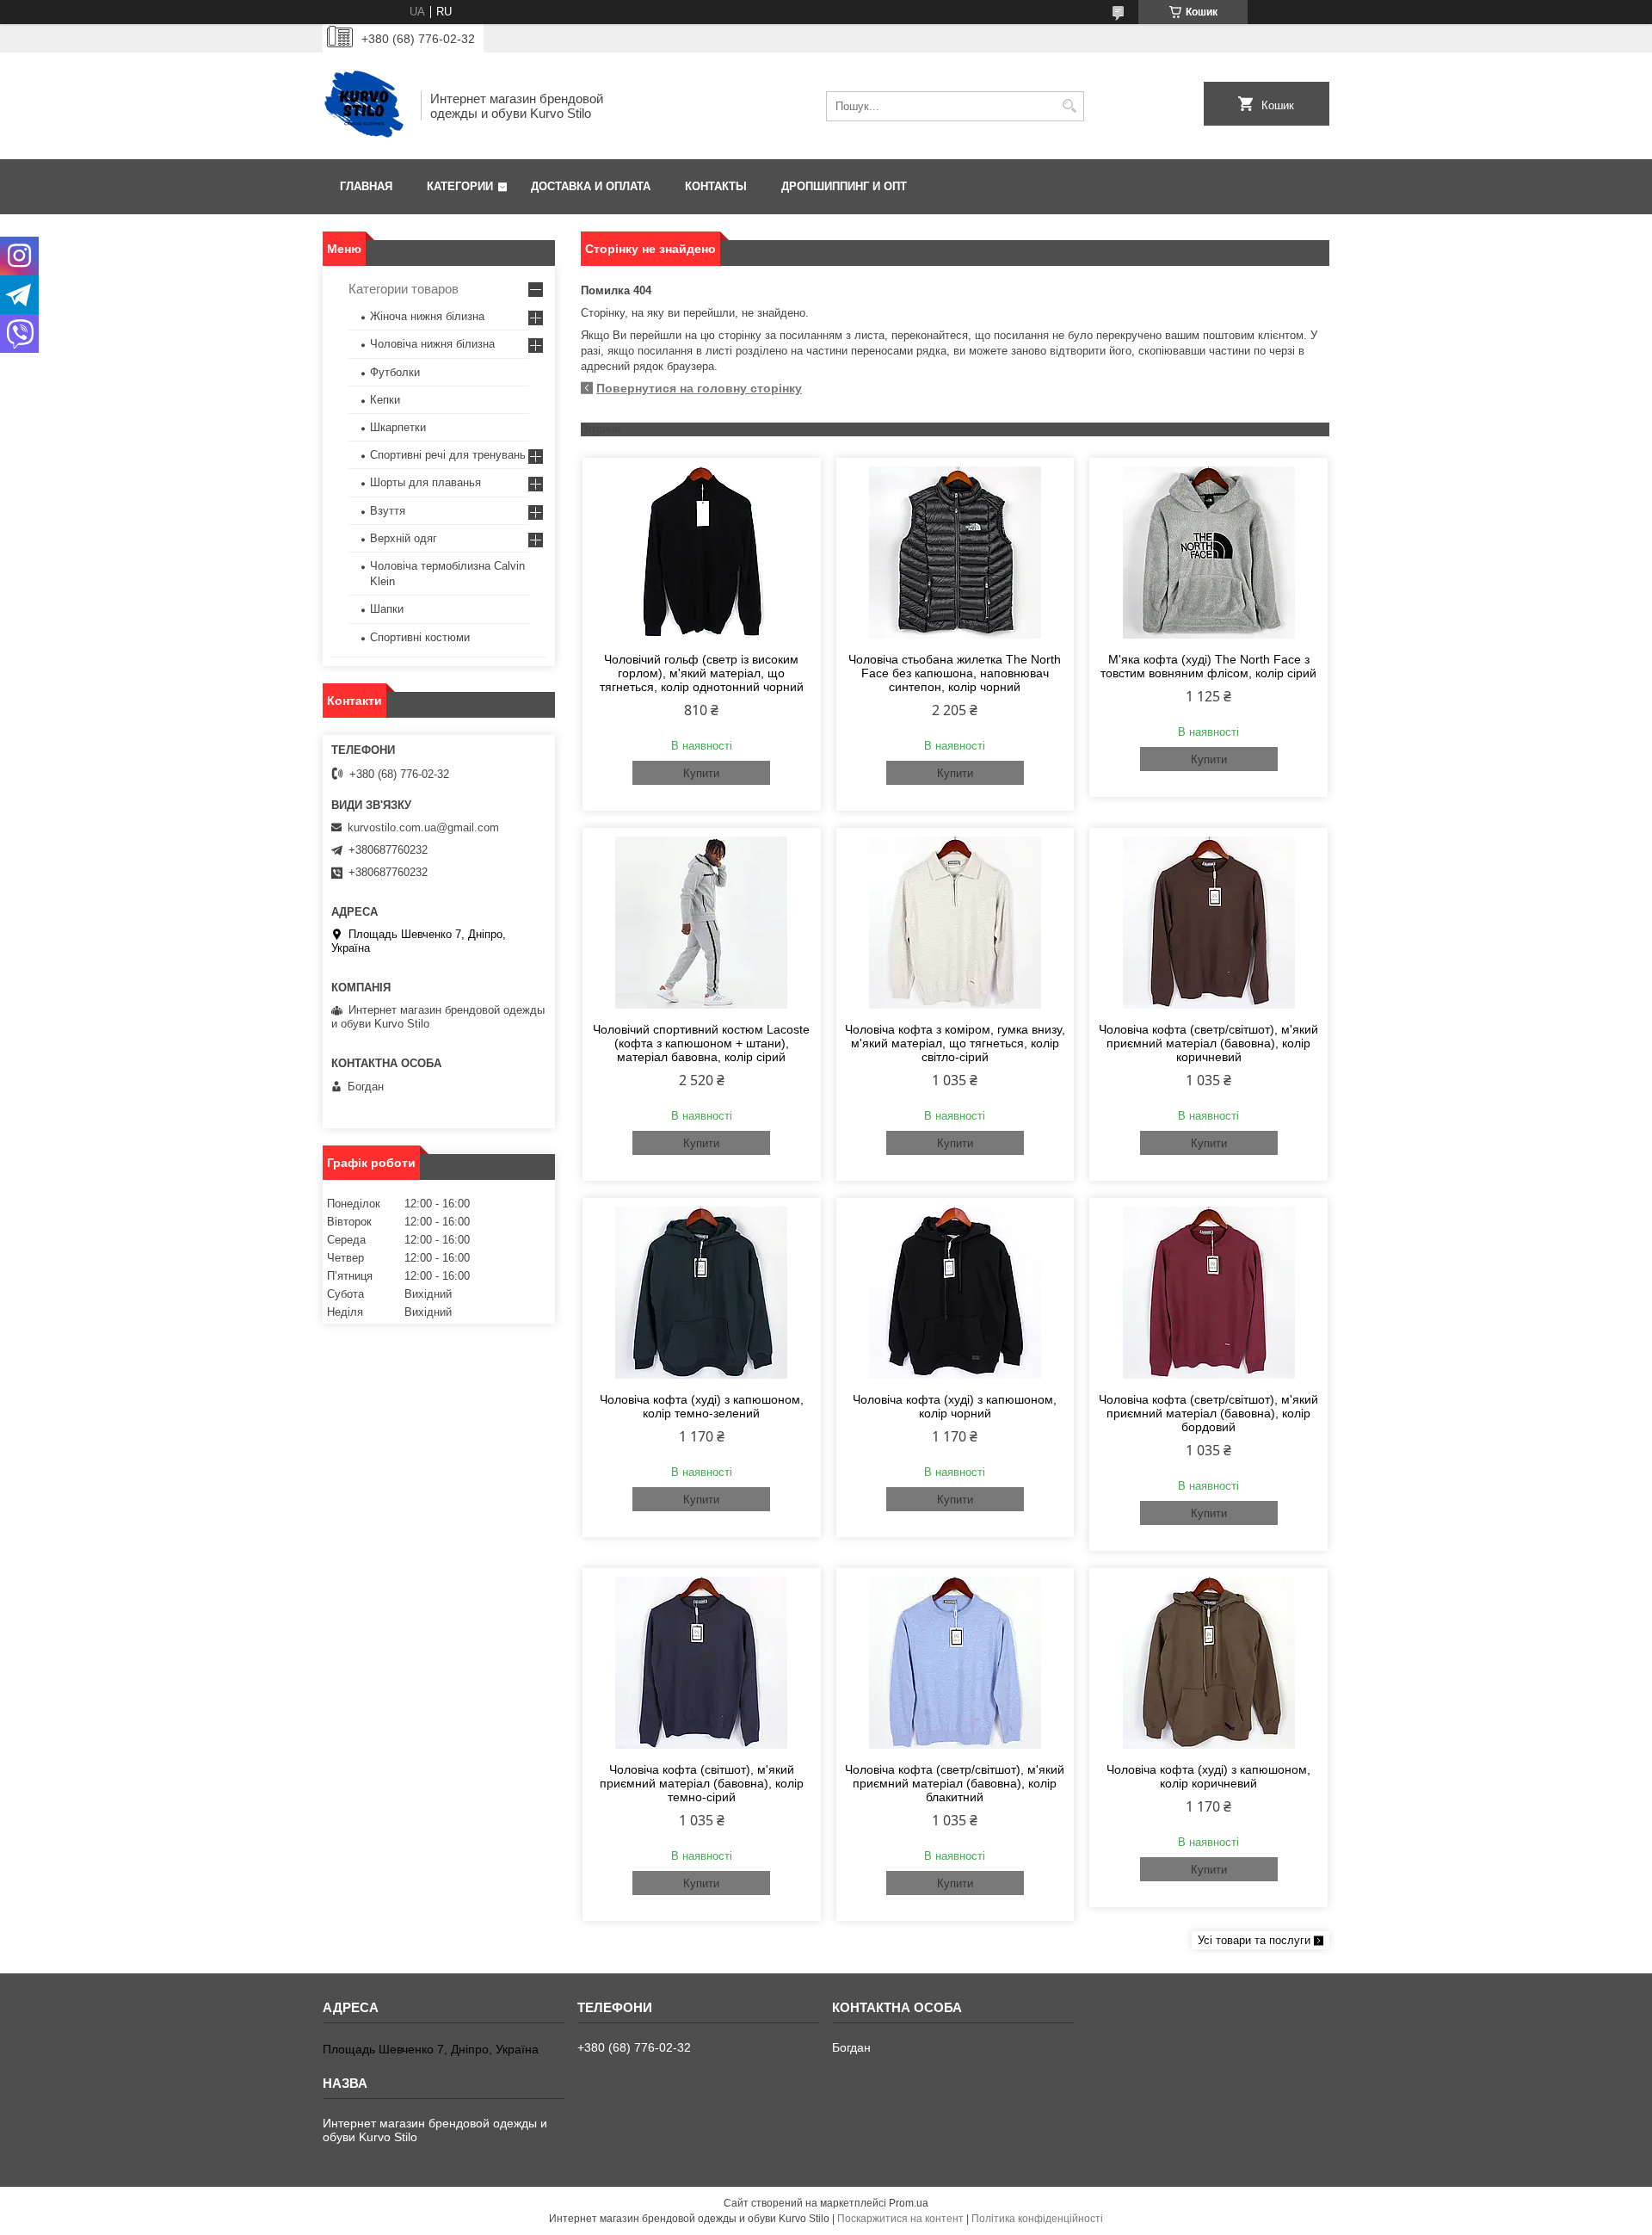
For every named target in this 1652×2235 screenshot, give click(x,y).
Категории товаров (404, 289)
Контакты (716, 186)
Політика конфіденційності (1037, 2219)
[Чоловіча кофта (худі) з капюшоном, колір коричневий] (1208, 1663)
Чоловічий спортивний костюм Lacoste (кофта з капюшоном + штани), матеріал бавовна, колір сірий (701, 1043)
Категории (460, 186)
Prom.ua (909, 2203)
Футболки (395, 372)
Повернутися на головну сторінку (699, 388)
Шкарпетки (398, 427)
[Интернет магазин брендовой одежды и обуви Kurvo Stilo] (366, 106)
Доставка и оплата (591, 186)
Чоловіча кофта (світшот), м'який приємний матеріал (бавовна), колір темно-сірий (702, 1783)
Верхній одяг (404, 538)
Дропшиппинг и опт (844, 186)
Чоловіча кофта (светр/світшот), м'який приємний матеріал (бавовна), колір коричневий (1208, 1043)
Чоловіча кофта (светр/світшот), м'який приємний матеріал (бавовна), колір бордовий (1208, 1413)
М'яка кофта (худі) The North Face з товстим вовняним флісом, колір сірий (1208, 666)
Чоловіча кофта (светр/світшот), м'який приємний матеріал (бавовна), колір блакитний (955, 1783)
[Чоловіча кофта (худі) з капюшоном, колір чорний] (955, 1293)
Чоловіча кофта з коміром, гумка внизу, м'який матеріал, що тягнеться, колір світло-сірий (955, 1043)
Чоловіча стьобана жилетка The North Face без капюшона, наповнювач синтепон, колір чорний (955, 673)
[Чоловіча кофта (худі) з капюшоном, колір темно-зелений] (702, 1293)
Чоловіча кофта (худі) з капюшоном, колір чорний (955, 1406)
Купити (701, 773)
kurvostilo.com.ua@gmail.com (423, 827)
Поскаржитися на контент (900, 2219)
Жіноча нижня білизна (427, 316)
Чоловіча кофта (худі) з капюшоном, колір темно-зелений (702, 1406)
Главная (366, 186)
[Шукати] (1069, 106)
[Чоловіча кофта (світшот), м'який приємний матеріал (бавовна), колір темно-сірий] (702, 1663)
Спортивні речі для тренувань (448, 455)
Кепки (385, 400)
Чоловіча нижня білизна (432, 344)
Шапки (387, 609)
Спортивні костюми (420, 637)
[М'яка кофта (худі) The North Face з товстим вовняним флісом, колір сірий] (1208, 553)
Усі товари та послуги (1254, 1940)
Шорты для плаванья (425, 482)
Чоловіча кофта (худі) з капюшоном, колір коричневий (1208, 1776)
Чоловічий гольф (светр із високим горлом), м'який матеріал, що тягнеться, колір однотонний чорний (702, 673)
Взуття (388, 511)
